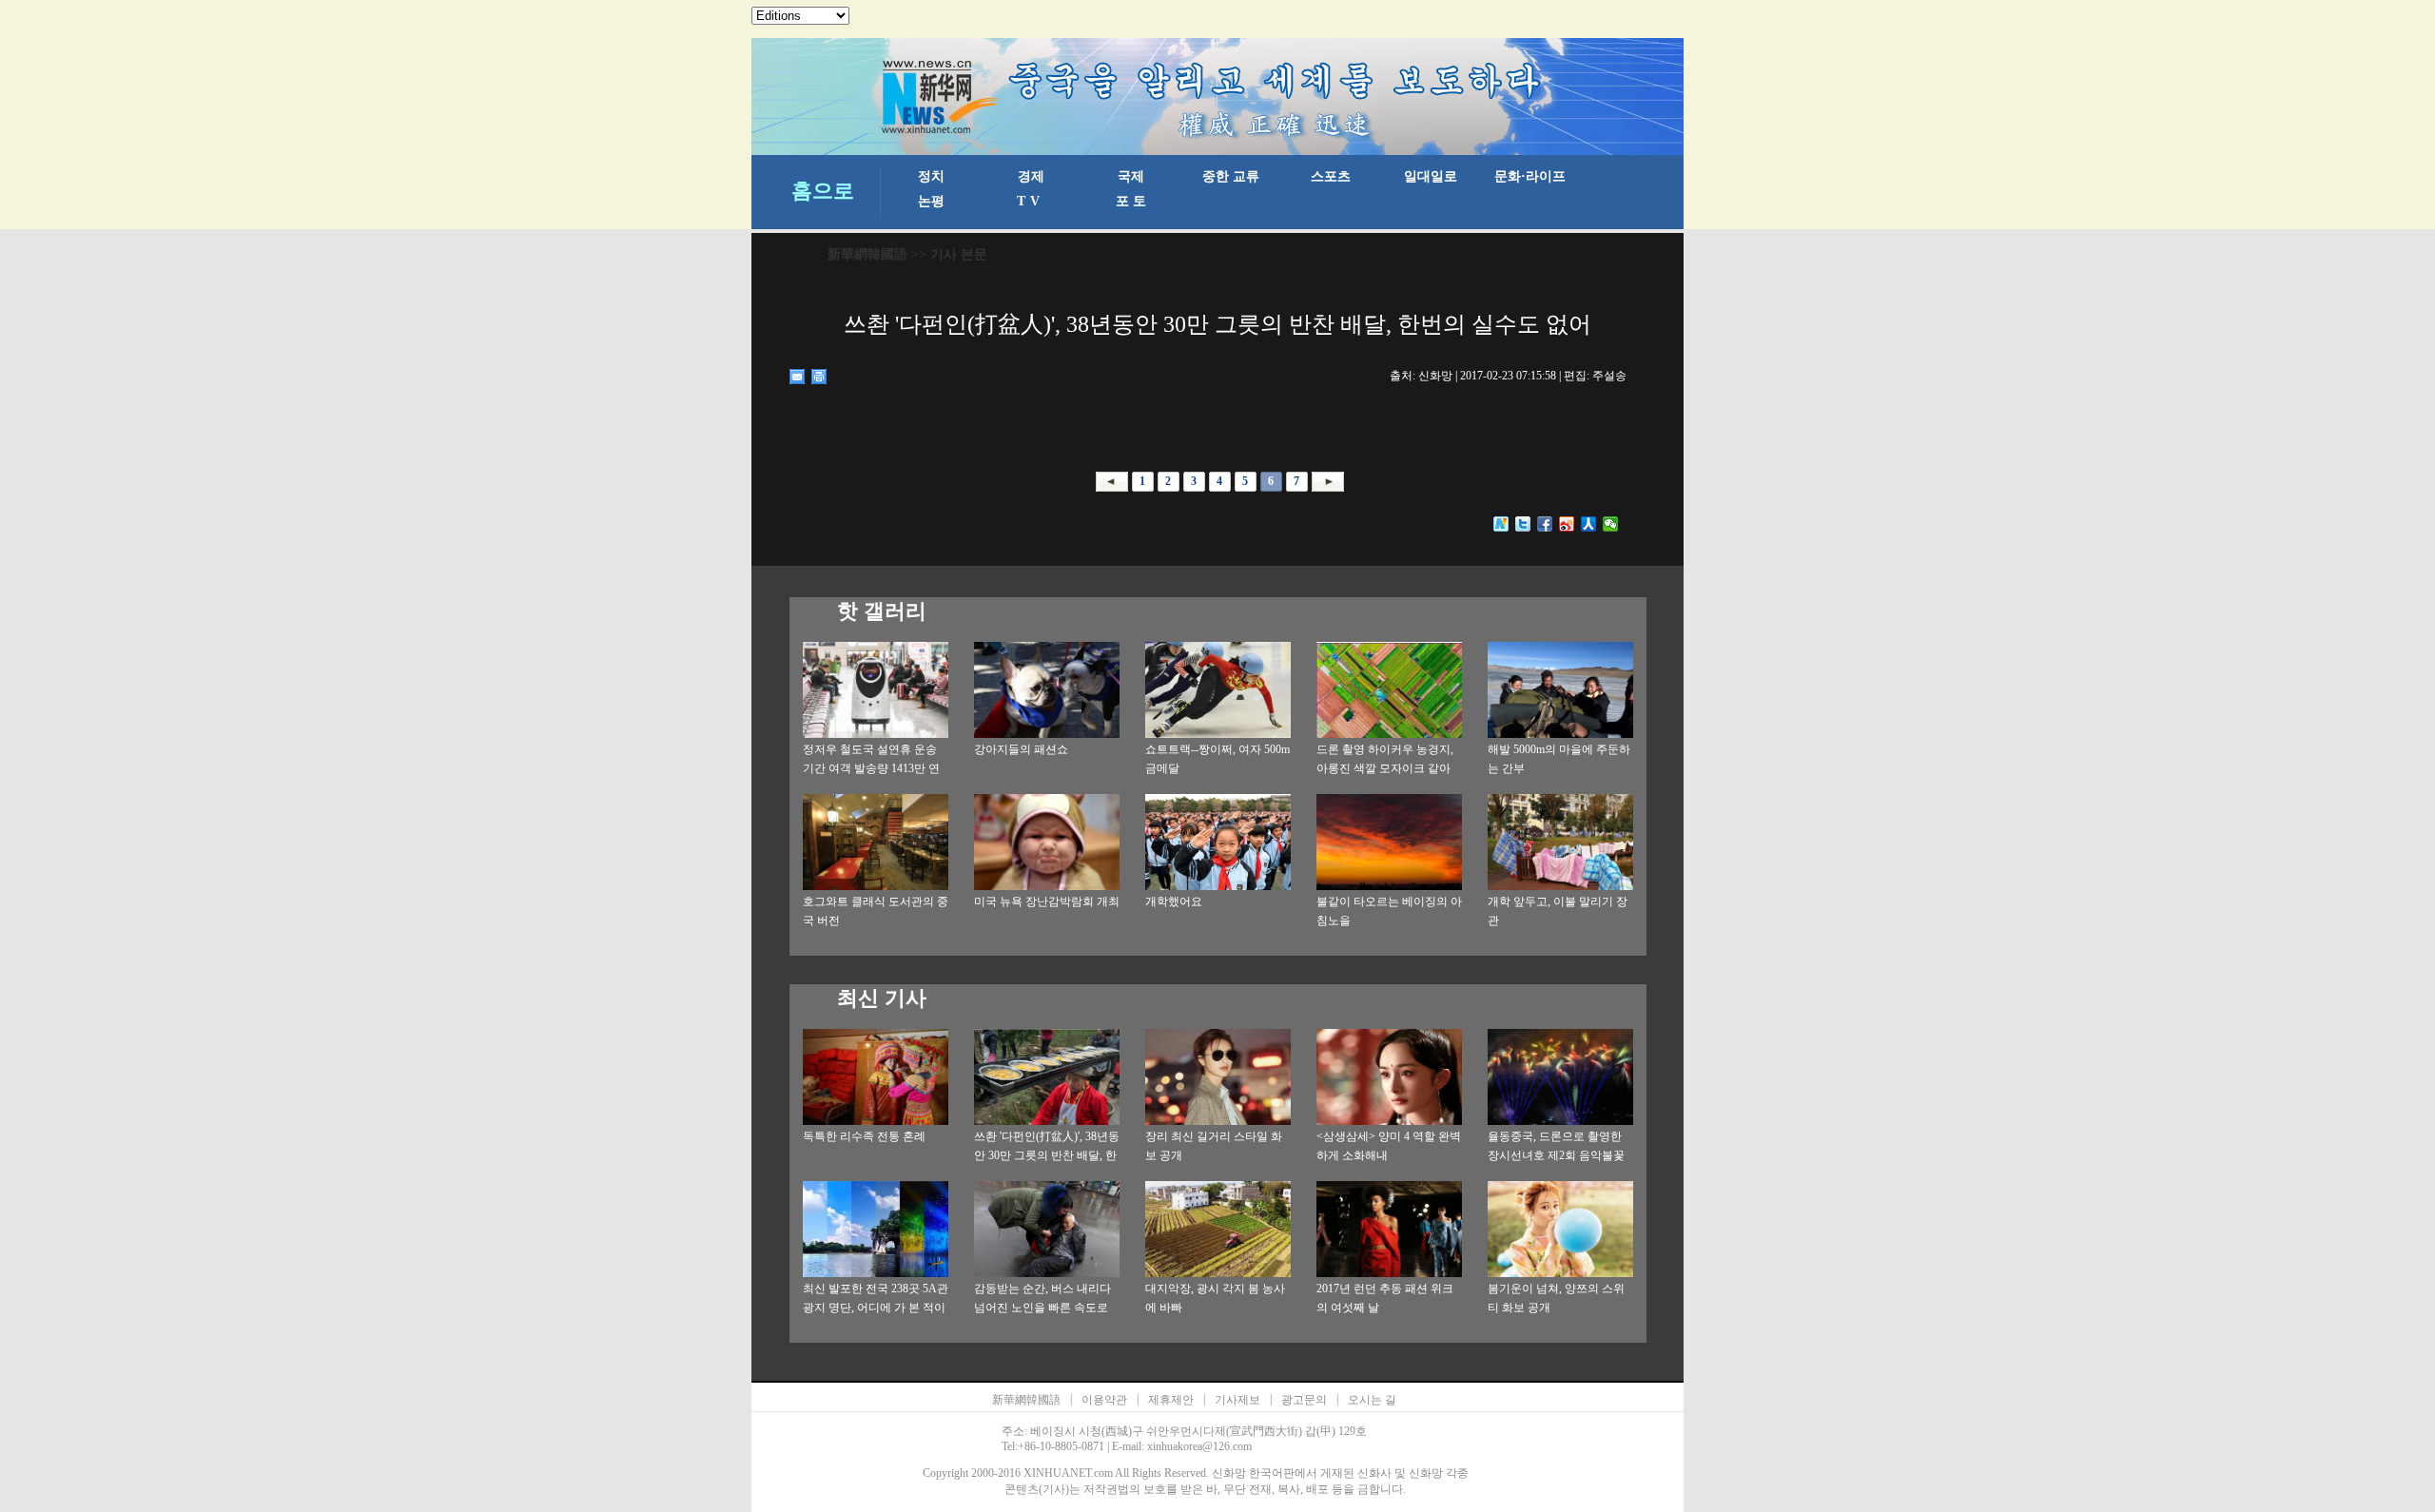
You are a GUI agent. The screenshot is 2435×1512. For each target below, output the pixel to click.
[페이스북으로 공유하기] (1545, 524)
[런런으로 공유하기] (1589, 524)
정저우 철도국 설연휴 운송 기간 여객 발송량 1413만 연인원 (871, 768)
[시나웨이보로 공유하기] (1567, 524)
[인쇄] (819, 377)
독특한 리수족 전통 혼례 (864, 1136)
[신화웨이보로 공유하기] (1501, 524)
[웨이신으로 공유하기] (1611, 524)
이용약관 (1104, 1400)
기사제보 (1237, 1400)
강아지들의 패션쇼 (1021, 749)
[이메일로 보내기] (798, 377)
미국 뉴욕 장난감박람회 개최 (1047, 901)
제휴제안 (1171, 1400)
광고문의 (1304, 1400)
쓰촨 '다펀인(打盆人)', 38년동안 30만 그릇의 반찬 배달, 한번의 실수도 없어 (1047, 1155)
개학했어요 (1174, 901)
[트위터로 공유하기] (1523, 524)
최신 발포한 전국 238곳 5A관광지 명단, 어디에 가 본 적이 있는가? (876, 1308)
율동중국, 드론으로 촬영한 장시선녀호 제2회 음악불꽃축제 (1556, 1155)
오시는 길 (1372, 1400)
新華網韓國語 (867, 254)
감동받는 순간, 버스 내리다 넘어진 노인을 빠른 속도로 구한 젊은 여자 (1042, 1308)
